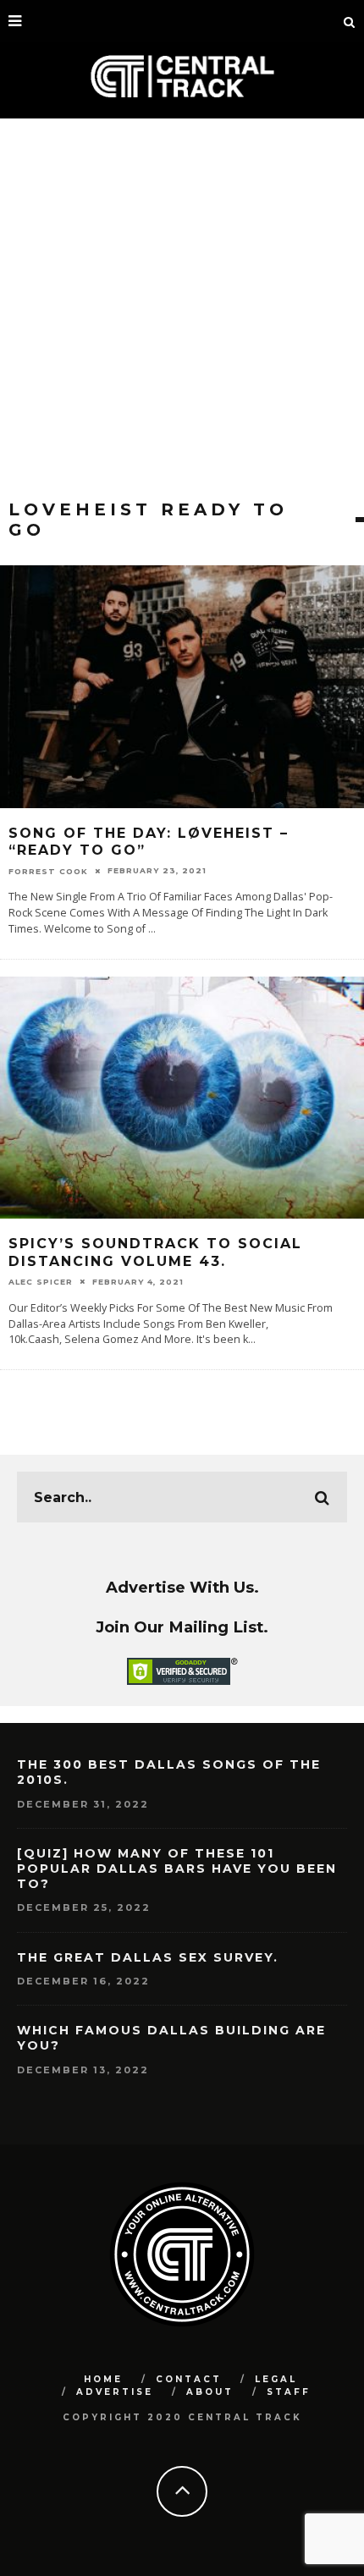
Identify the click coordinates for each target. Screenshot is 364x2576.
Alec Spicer (41, 1282)
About (210, 2392)
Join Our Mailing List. (182, 1627)
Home (103, 2379)
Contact (189, 2379)
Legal (276, 2379)
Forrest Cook (48, 870)
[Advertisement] (182, 309)
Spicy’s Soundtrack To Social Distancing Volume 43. (155, 1252)
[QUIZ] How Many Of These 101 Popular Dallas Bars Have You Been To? (177, 1869)
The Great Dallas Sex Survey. (148, 1957)
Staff (289, 2392)
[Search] (350, 21)
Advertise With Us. (182, 1587)
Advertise (115, 2392)
